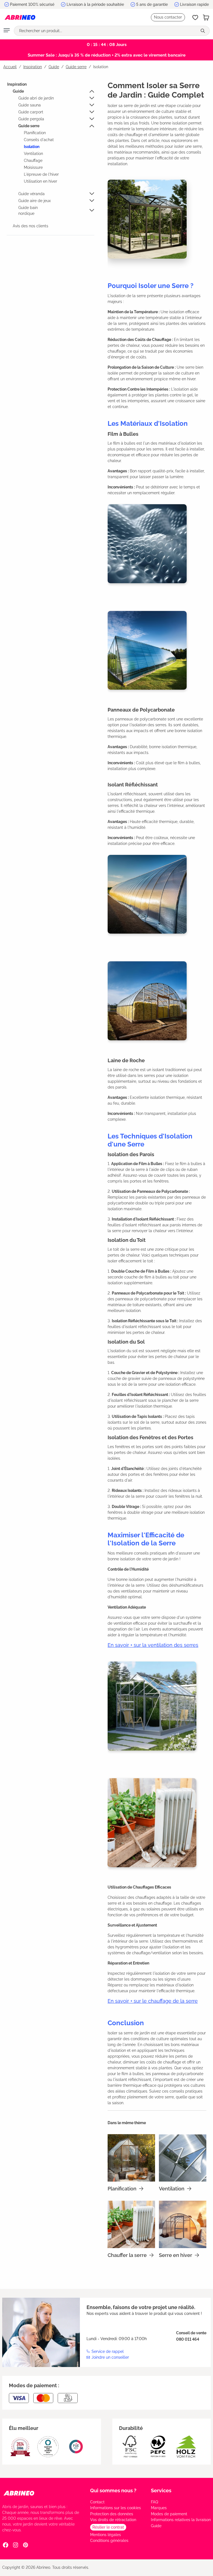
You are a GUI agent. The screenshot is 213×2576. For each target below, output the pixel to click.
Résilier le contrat (108, 2527)
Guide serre (29, 126)
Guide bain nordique (28, 211)
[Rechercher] (203, 31)
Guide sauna (30, 105)
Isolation (32, 147)
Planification (35, 133)
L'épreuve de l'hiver (41, 174)
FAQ (154, 2502)
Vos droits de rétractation (113, 2520)
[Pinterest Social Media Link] (26, 2545)
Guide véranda (31, 194)
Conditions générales (109, 2541)
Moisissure (33, 167)
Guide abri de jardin (36, 98)
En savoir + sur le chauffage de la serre (153, 2001)
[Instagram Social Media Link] (16, 2545)
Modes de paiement (169, 2514)
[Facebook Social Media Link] (6, 2545)
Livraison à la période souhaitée (95, 4)
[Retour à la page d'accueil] (20, 17)
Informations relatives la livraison (181, 2520)
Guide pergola (31, 119)
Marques (159, 2508)
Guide (18, 91)
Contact (97, 2502)
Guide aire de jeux (35, 201)
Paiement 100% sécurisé (32, 4)
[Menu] (7, 31)
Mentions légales (106, 2535)
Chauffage (33, 160)
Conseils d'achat (39, 140)
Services (161, 2490)
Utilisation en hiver (40, 181)
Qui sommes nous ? (113, 2490)
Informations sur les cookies (116, 2508)
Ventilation (33, 154)
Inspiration (17, 84)
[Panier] (206, 17)
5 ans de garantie (152, 4)
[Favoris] (195, 17)
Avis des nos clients (31, 226)
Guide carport (31, 112)
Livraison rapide (194, 4)
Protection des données (112, 2514)
